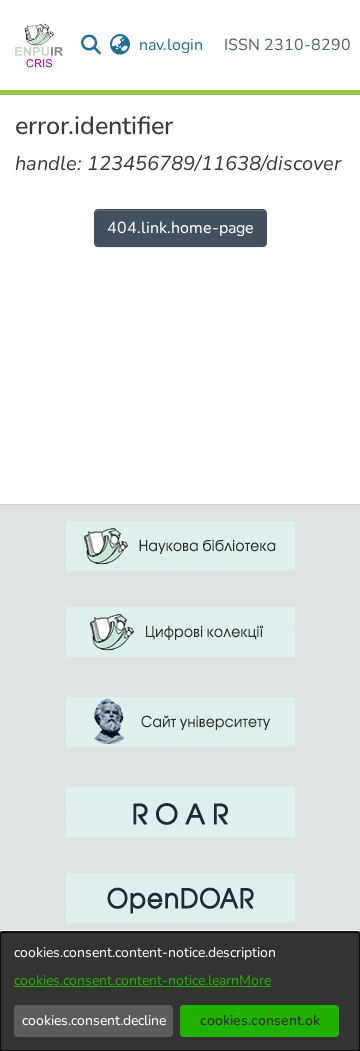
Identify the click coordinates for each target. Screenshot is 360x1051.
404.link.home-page (180, 228)
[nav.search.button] (91, 45)
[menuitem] (120, 45)
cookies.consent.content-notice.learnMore (142, 980)
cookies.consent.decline (94, 1020)
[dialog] (180, 991)
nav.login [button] (172, 45)
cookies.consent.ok (260, 1020)
